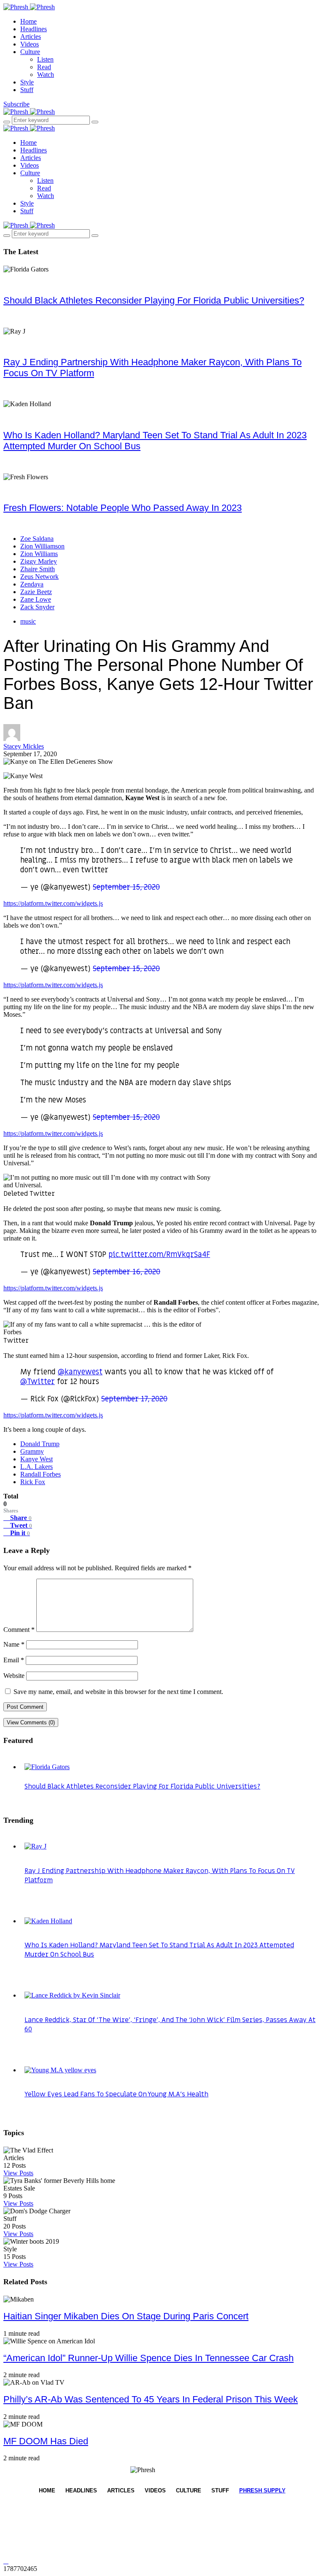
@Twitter (38, 1382)
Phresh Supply (262, 2490)
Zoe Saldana (37, 539)
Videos (30, 44)
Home (28, 21)
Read (44, 67)
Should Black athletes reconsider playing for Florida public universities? (154, 300)
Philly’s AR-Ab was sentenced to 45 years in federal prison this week (151, 2399)
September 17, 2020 (134, 1399)
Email (14, 1660)
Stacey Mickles (24, 746)
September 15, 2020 (126, 887)
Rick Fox (33, 1482)
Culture (30, 52)
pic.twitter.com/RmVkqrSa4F (159, 1255)
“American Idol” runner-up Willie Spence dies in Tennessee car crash (148, 2358)
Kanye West (36, 1459)
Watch (46, 75)
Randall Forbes (40, 1474)
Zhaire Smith (38, 569)
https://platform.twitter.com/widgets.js (53, 903)
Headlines (34, 29)
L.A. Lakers (36, 1467)
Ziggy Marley (39, 561)
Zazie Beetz (36, 592)
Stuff (27, 90)
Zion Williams (39, 554)
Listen (45, 59)
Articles (31, 37)
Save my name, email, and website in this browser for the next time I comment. (118, 1692)
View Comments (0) (31, 1722)
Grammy (32, 1451)
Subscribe (16, 104)
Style (27, 82)
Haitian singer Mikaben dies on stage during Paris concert (126, 2316)
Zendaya (32, 584)
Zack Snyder (37, 607)
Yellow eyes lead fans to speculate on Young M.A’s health (116, 2094)
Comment (19, 1630)
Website (14, 1676)
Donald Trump (40, 1444)
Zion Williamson (42, 546)
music (28, 621)
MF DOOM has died (46, 2441)
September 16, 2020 (127, 1272)
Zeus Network (39, 577)
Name (14, 1644)
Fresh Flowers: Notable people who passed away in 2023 (123, 508)
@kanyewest (80, 1372)
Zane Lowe (36, 599)
